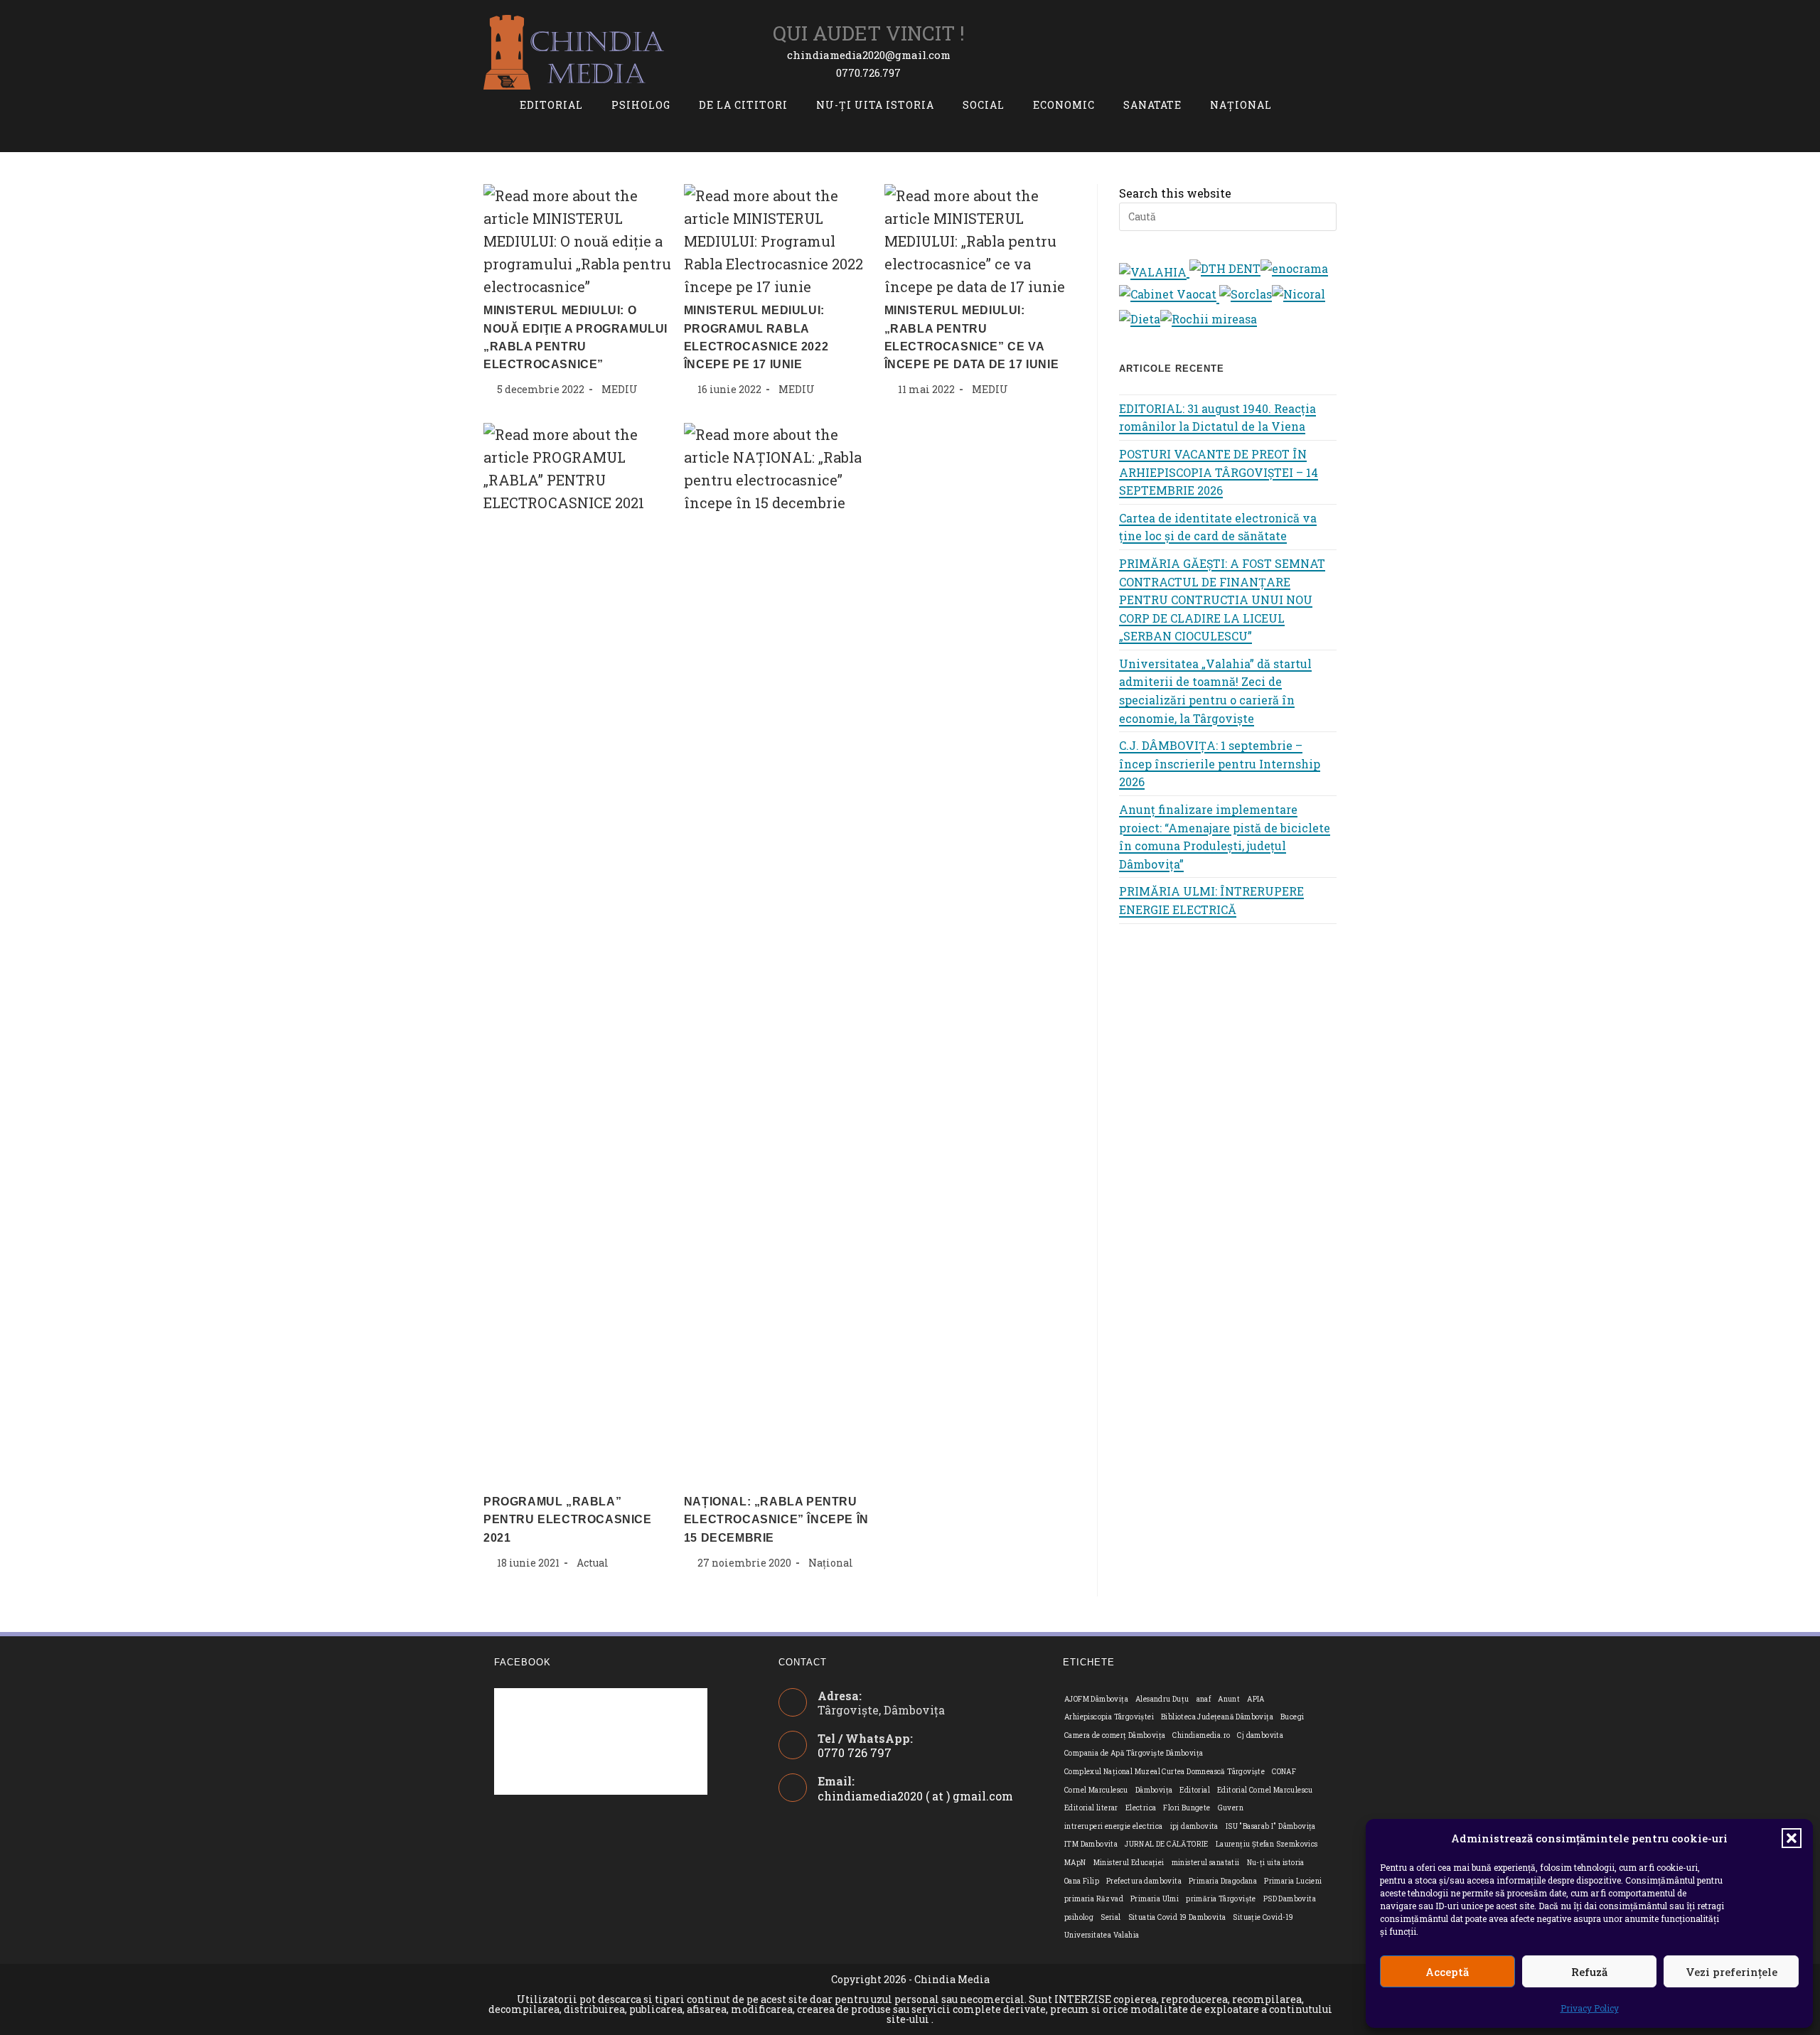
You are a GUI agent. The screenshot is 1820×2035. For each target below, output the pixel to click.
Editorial (1195, 1790)
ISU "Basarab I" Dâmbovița (1271, 1826)
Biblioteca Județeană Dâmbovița (1217, 1717)
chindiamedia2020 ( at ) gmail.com (915, 1796)
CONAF (1284, 1772)
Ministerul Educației (1129, 1863)
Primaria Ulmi (1155, 1899)
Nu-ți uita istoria (1276, 1863)
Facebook (523, 1662)
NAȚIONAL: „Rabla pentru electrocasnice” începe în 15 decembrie (776, 1519)
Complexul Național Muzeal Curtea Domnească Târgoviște (1165, 1772)
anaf (1204, 1699)
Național (831, 1563)
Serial (1110, 1917)
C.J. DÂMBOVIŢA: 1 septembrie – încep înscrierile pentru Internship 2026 (1220, 763)
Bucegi (1292, 1717)
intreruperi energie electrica (1114, 1826)
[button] (1792, 1838)
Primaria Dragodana (1223, 1881)
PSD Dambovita (1290, 1899)
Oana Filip (1082, 1881)
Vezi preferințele (1731, 1972)
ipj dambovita (1194, 1826)
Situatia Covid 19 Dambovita (1177, 1917)
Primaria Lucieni (1293, 1881)
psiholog (1079, 1917)
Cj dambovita (1260, 1735)
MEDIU (620, 389)
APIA (1256, 1699)
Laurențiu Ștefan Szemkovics (1267, 1844)
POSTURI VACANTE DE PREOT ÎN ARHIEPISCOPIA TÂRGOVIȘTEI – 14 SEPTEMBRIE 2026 (1219, 472)
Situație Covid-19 (1263, 1917)
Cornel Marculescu (1096, 1790)
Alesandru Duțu (1162, 1699)
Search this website (1175, 193)
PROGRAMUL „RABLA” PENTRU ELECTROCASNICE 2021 (568, 1519)
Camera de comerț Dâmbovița (1115, 1735)
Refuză (1589, 1972)
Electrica (1141, 1808)
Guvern (1231, 1808)
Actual (593, 1563)
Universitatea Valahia (1102, 1935)
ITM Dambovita (1091, 1844)
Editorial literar (1091, 1808)
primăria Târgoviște (1221, 1899)
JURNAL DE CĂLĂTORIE (1167, 1844)
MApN (1075, 1863)
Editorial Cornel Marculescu (1265, 1790)
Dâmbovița (1154, 1790)
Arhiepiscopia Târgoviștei (1109, 1717)
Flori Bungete (1187, 1808)
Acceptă (1447, 1972)
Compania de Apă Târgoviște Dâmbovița (1134, 1753)
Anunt (1229, 1699)
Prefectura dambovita (1144, 1881)
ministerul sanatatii (1206, 1863)
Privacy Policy (1590, 2008)
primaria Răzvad (1094, 1899)
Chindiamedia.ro (1201, 1735)
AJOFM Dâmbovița (1096, 1699)
